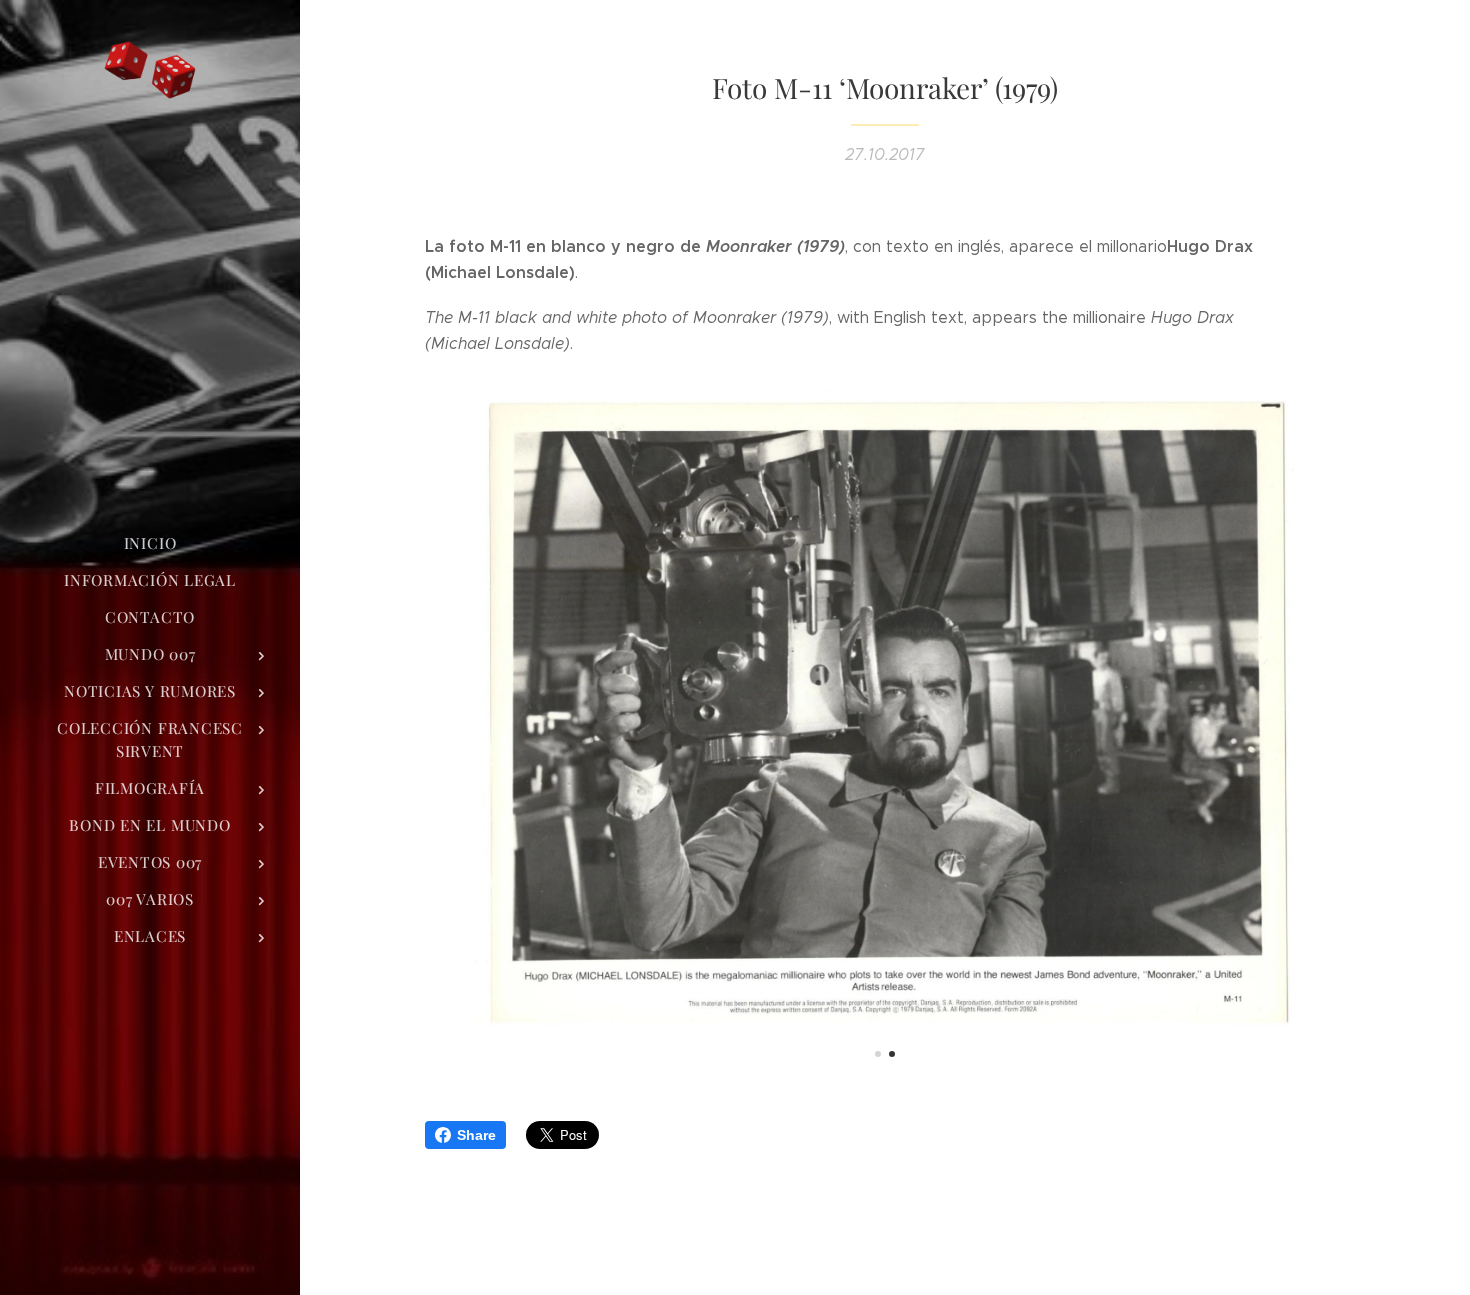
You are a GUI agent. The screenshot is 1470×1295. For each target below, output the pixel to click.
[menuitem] (150, 543)
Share (476, 1135)
